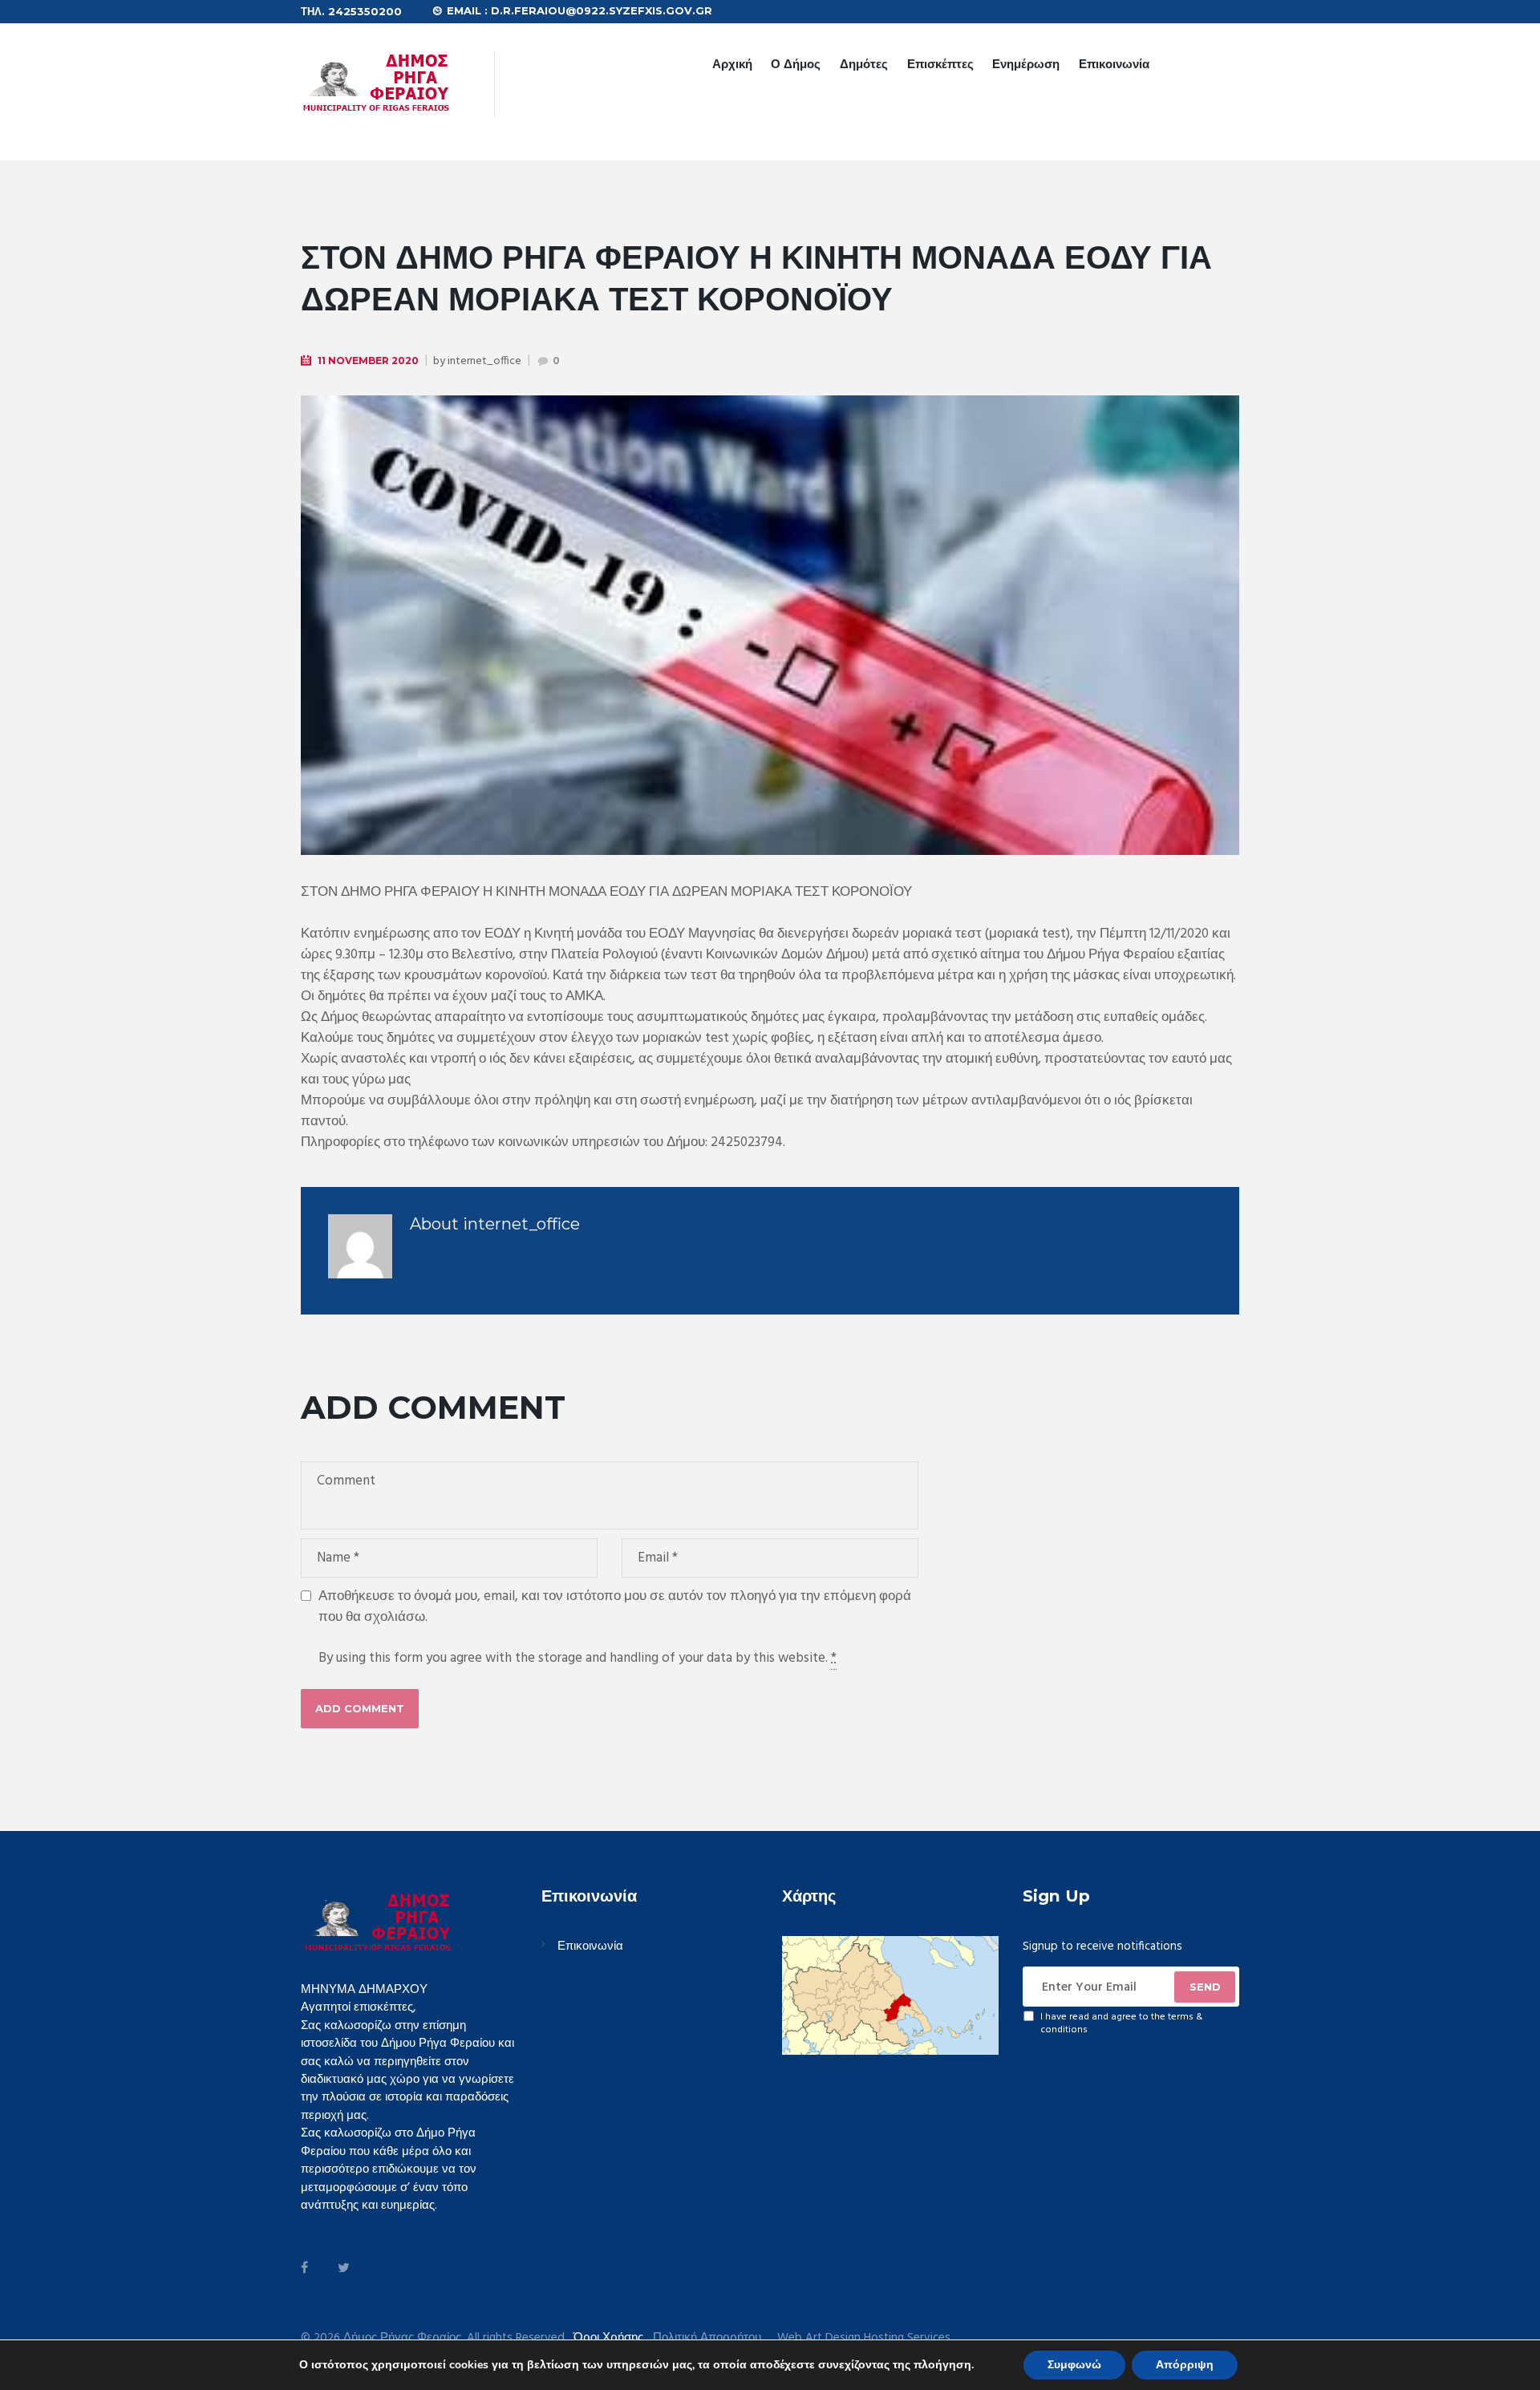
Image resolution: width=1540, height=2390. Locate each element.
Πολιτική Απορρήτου (707, 2338)
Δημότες (864, 64)
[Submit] (1205, 1987)
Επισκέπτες (940, 64)
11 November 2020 (368, 361)
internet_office (484, 361)
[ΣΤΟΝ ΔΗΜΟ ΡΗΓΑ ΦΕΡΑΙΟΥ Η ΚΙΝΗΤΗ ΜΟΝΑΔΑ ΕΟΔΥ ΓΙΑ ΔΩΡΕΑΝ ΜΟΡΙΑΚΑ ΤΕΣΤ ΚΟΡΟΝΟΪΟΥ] (770, 625)
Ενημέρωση (1026, 64)
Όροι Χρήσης (608, 2338)
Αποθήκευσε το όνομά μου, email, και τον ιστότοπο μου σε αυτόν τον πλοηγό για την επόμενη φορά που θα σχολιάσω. (615, 1607)
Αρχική (732, 64)
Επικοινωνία (1114, 64)
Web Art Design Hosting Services (864, 2338)
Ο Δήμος (796, 64)
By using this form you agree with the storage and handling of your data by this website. (577, 1659)
